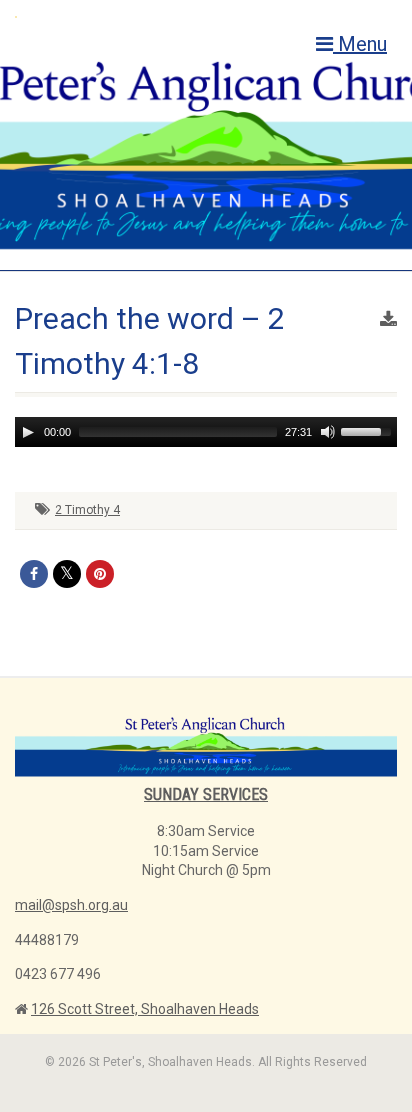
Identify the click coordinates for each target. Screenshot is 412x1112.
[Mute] (328, 432)
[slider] (369, 430)
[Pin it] (100, 574)
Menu (360, 44)
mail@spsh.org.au (71, 905)
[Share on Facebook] (34, 574)
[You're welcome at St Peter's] (137, 16)
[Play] (28, 432)
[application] (206, 432)
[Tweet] (67, 574)
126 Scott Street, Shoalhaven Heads (145, 1009)
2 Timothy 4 (87, 510)
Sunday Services (206, 794)
